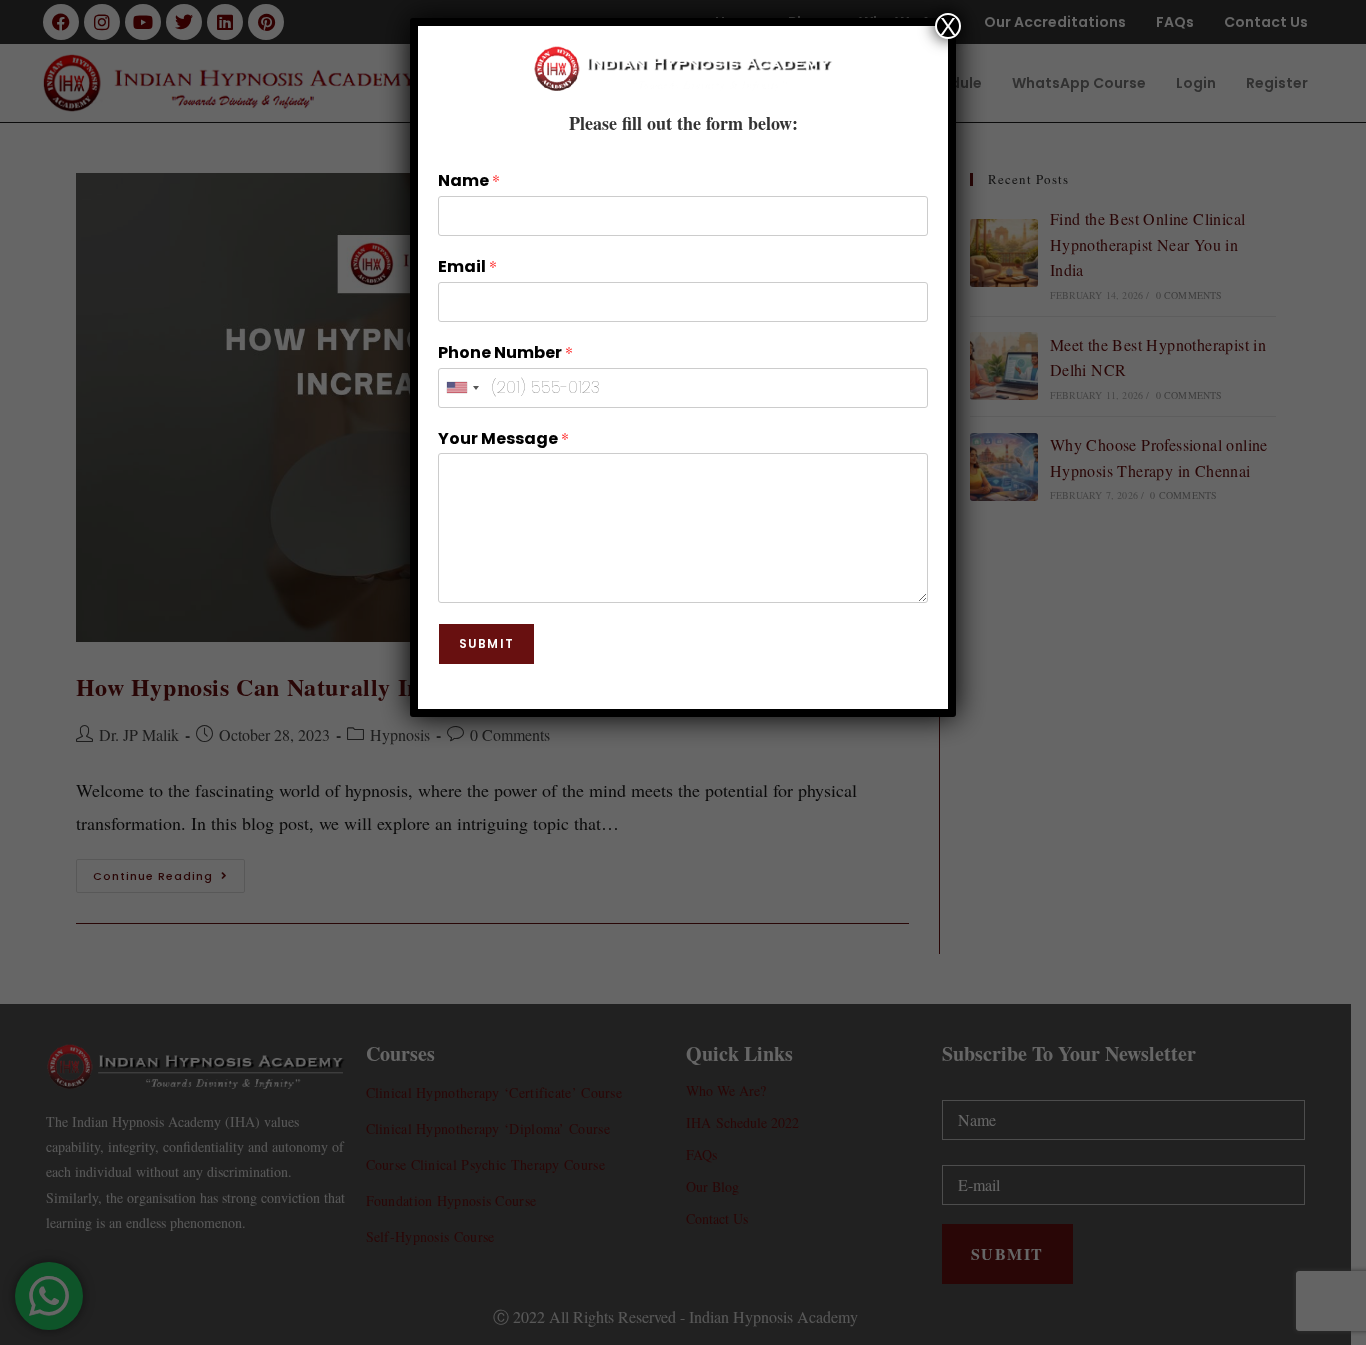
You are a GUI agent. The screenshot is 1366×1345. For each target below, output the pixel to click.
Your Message (503, 439)
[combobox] (462, 388)
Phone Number (505, 353)
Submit (486, 643)
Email (467, 267)
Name (469, 181)
